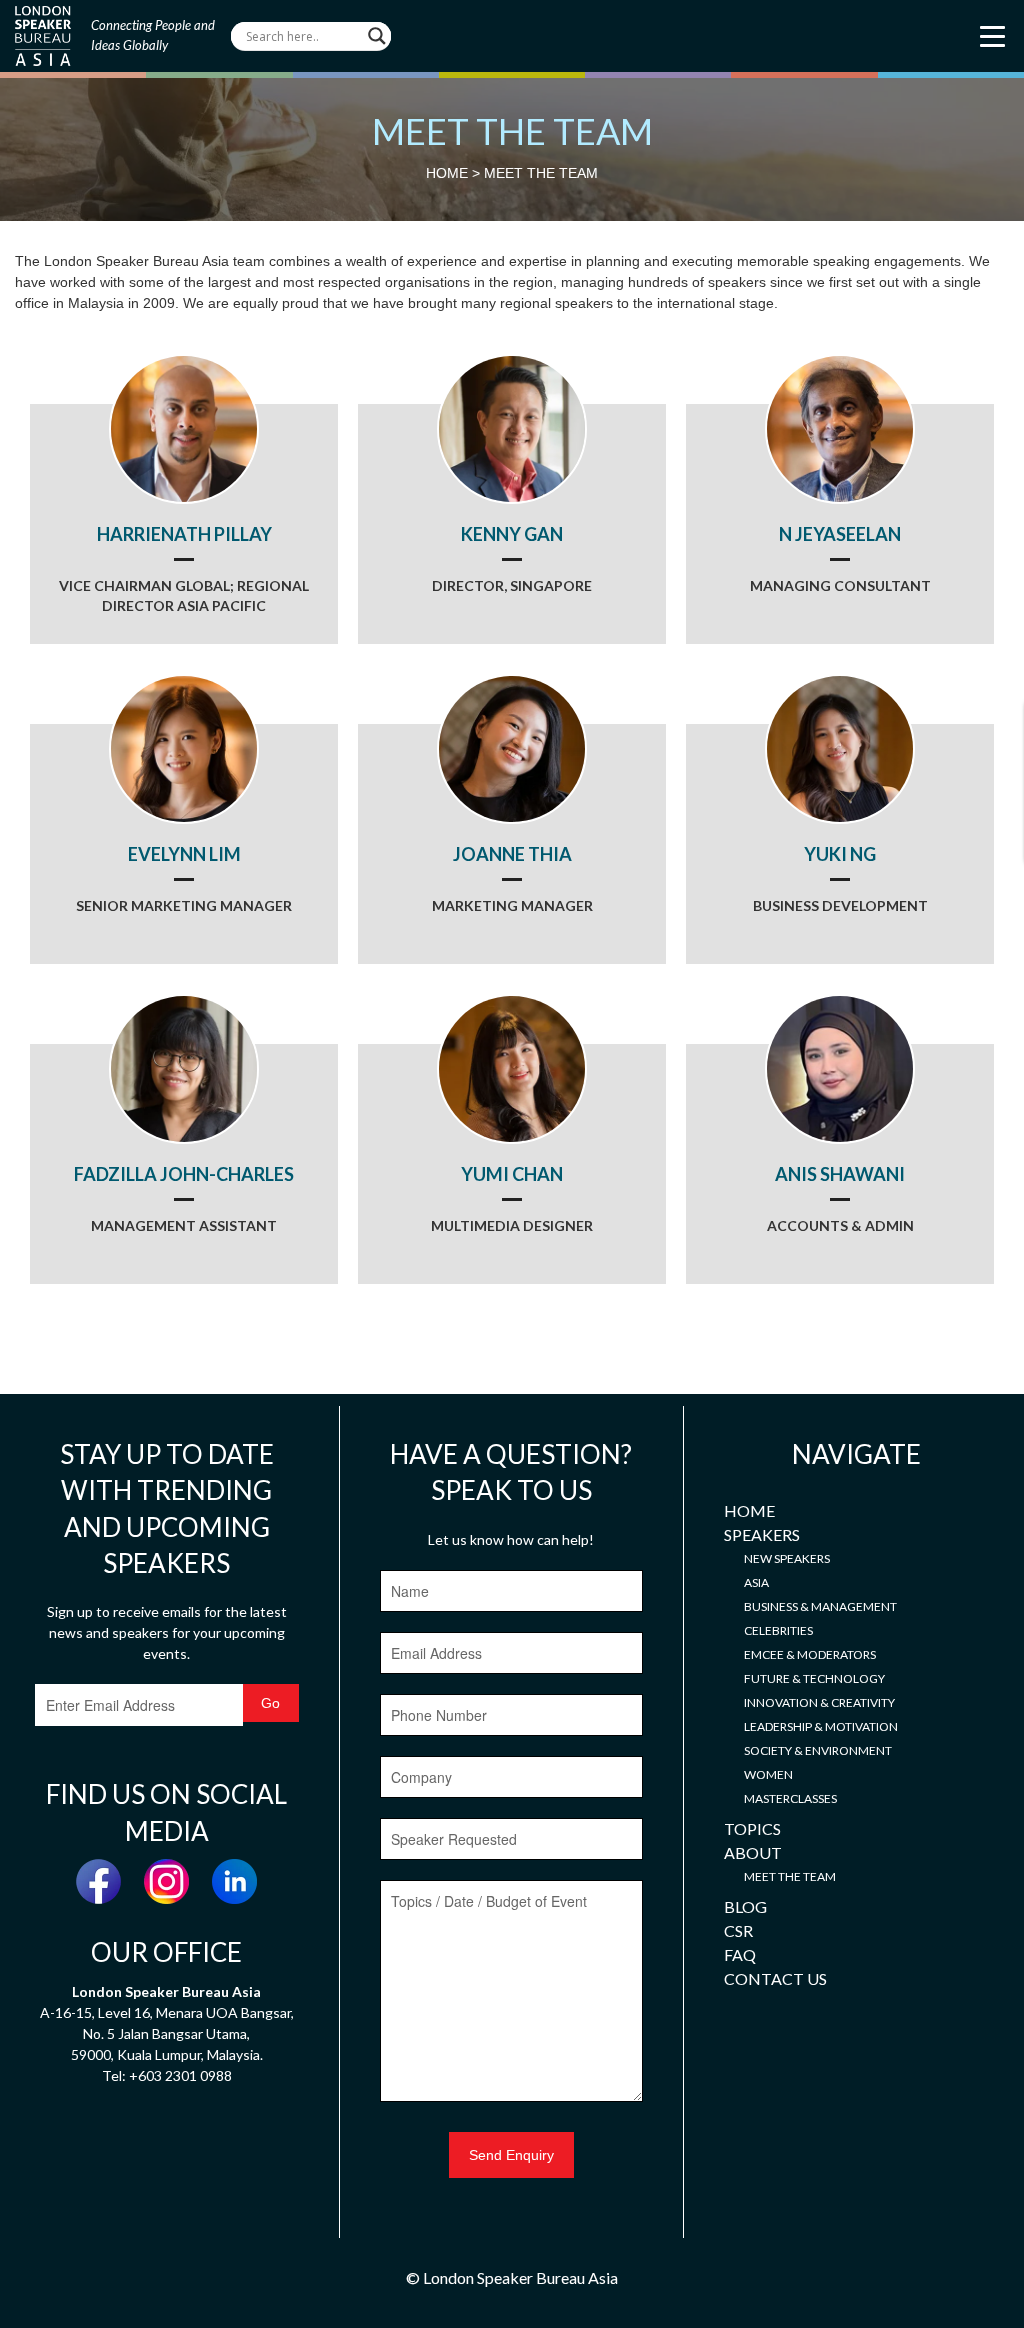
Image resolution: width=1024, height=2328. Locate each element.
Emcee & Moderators (810, 1654)
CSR (738, 1930)
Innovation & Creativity (819, 1702)
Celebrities (778, 1630)
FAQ (740, 1954)
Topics (752, 1828)
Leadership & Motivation (821, 1726)
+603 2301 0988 (180, 2075)
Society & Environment (818, 1750)
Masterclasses (790, 1798)
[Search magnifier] (377, 36)
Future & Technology (814, 1678)
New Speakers (787, 1558)
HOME (447, 173)
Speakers (762, 1534)
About (753, 1852)
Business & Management (820, 1606)
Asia (756, 1582)
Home (749, 1510)
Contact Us (775, 1978)
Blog (745, 1906)
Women (768, 1774)
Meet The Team (790, 1876)
